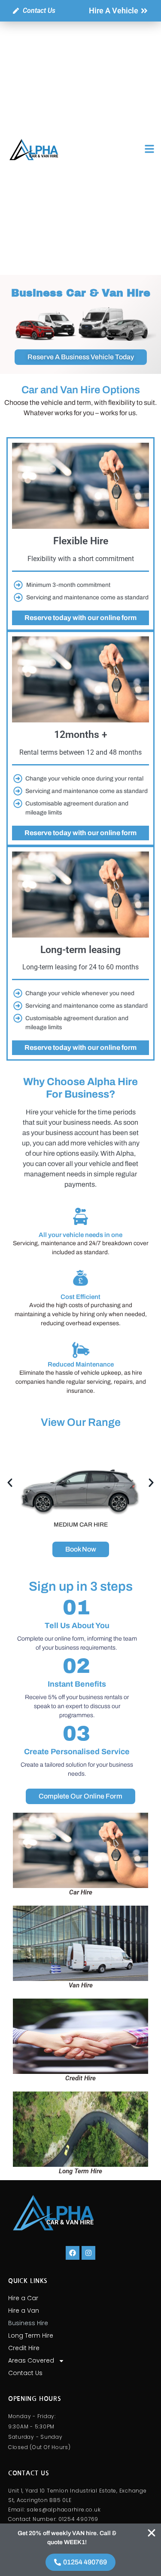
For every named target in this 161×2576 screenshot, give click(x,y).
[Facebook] (73, 2253)
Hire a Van (24, 2311)
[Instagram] (88, 2253)
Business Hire (28, 2323)
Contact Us (25, 2373)
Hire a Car (23, 2298)
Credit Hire (24, 2348)
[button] (10, 1483)
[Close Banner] (152, 2533)
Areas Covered (31, 2360)
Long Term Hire (31, 2335)
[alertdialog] (80, 2550)
